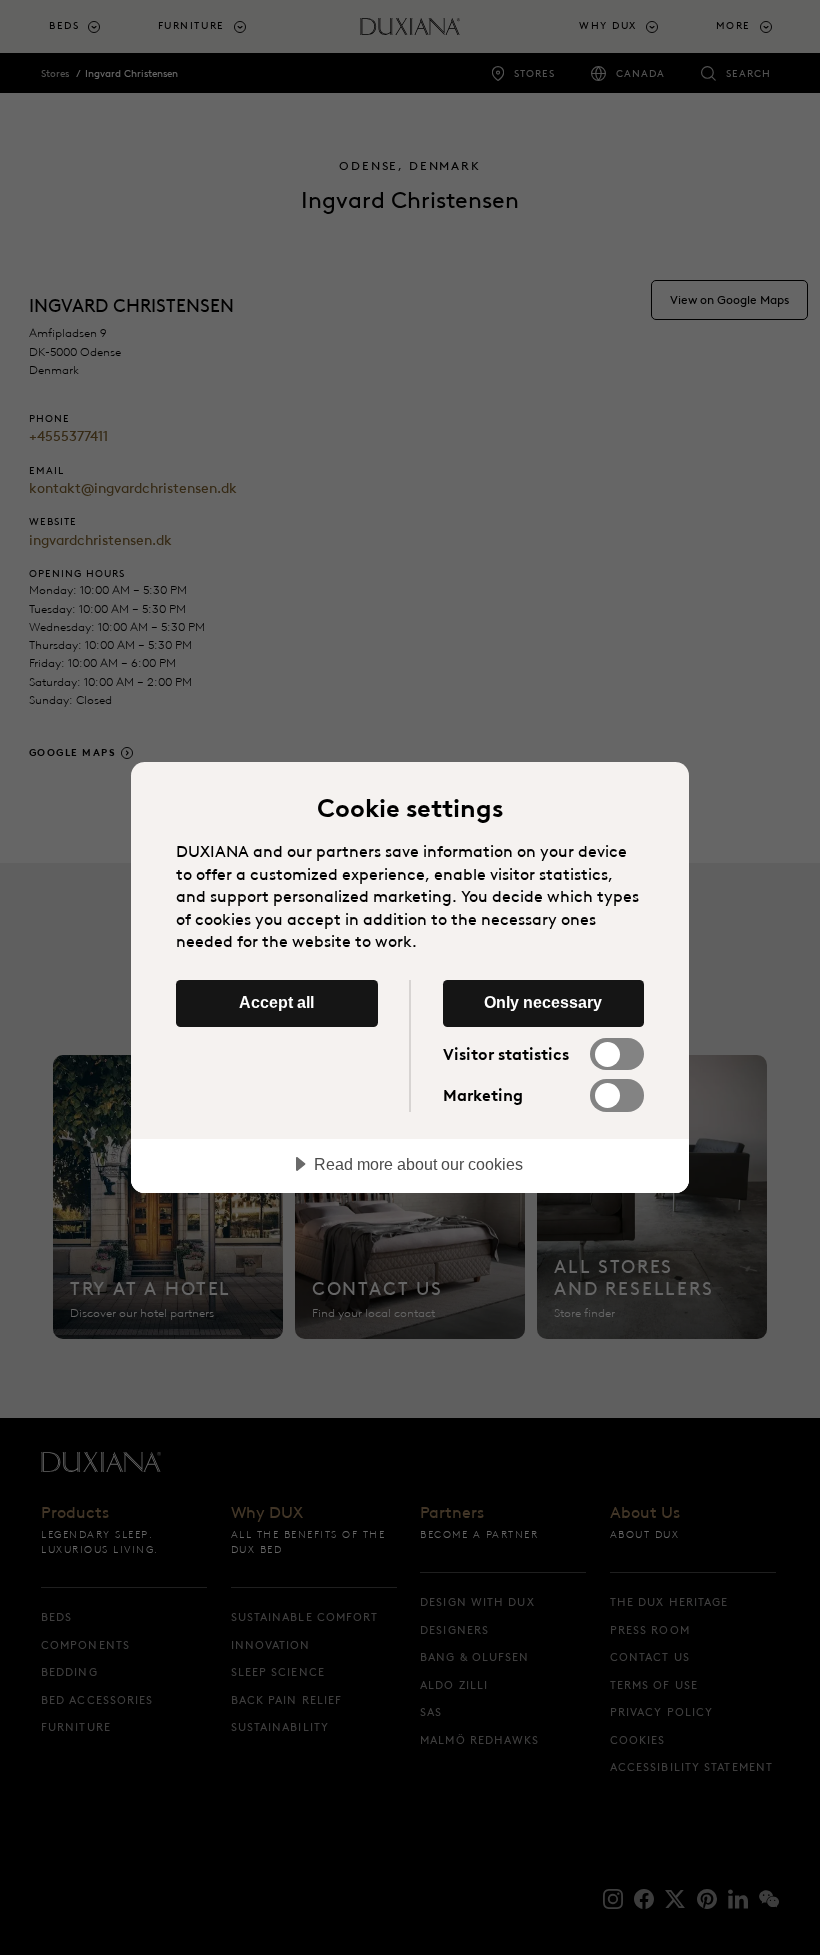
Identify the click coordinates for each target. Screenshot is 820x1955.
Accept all (276, 1002)
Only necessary (543, 1002)
